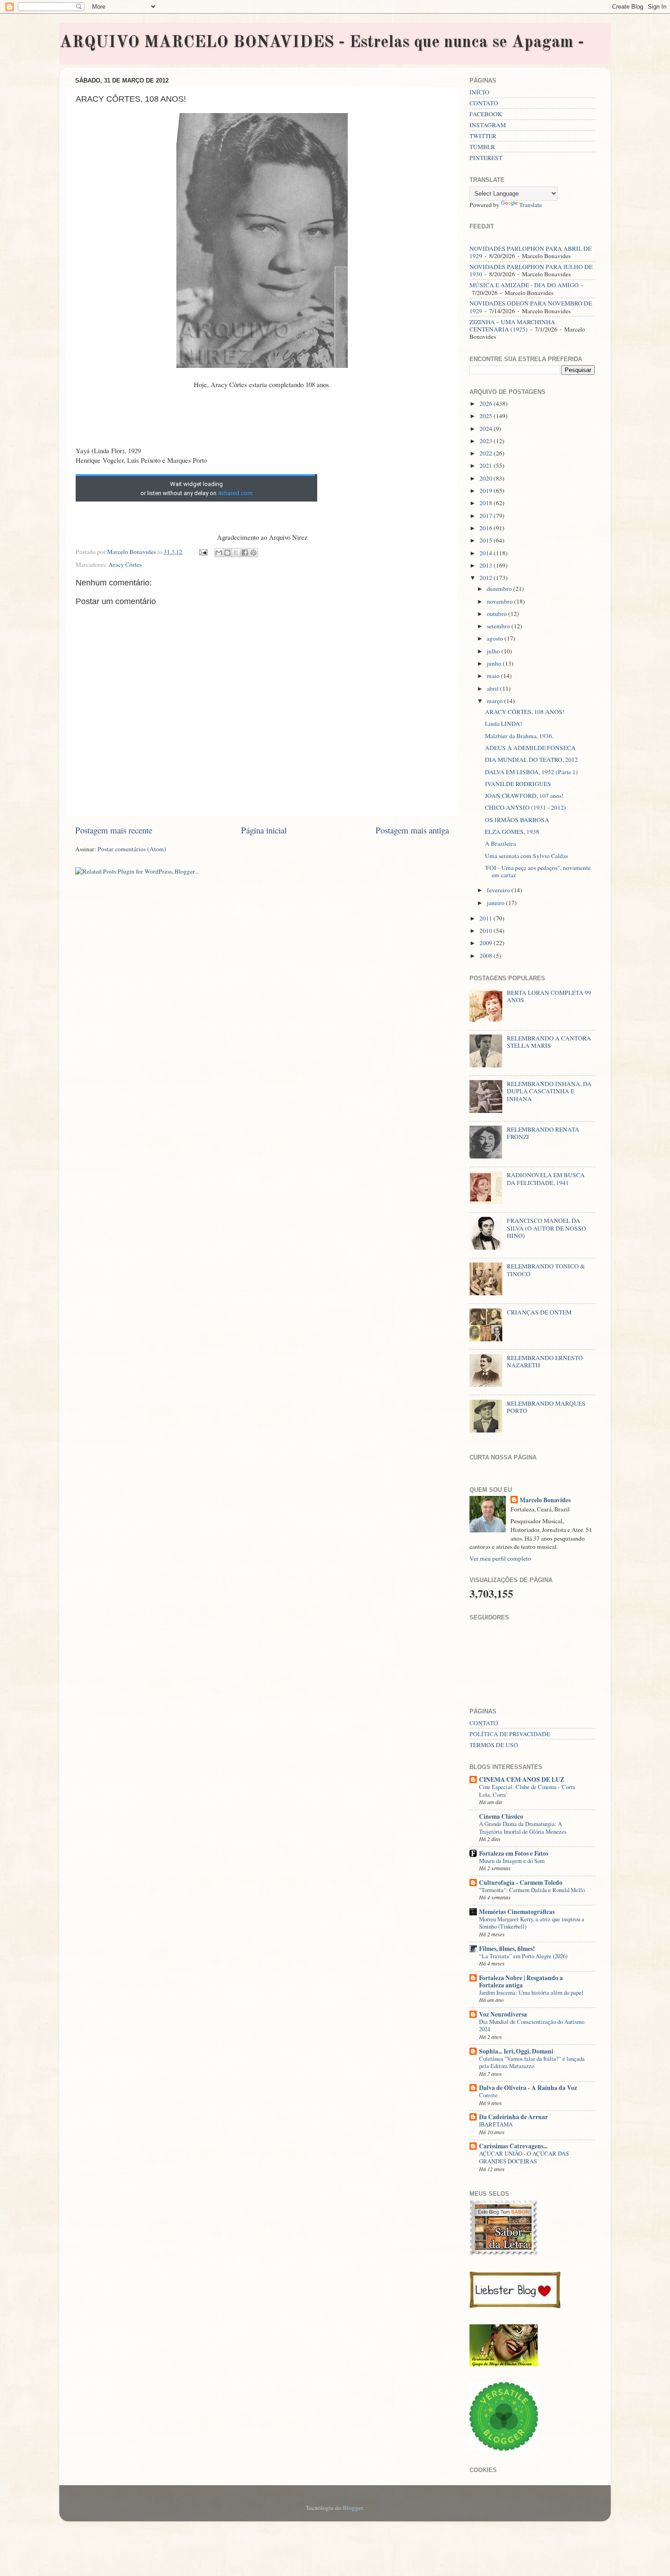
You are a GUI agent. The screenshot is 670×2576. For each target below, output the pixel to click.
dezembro (500, 589)
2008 (487, 956)
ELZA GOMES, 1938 (512, 832)
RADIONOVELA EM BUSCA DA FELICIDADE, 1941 (546, 1179)
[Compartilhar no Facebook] (245, 553)
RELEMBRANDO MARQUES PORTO (546, 1407)
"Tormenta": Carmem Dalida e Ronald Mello (532, 1890)
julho (494, 651)
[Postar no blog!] (227, 553)
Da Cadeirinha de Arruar (513, 2117)
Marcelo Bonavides (545, 1500)
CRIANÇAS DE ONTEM (539, 1312)
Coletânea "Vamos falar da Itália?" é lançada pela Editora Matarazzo (532, 2062)
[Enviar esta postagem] (202, 552)
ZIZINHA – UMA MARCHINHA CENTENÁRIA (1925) (512, 326)
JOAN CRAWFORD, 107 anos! (524, 796)
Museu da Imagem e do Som (512, 1861)
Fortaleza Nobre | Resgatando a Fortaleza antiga (521, 1981)
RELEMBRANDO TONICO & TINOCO (546, 1270)
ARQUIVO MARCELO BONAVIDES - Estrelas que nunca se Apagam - (322, 43)
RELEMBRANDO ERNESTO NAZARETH (545, 1361)
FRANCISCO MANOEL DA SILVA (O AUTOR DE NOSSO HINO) (546, 1228)
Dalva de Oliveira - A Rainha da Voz (528, 2088)
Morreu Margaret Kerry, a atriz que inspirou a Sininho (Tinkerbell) (532, 1923)
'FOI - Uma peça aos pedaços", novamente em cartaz (538, 871)
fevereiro (499, 890)
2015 (487, 540)
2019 (487, 491)
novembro (500, 601)
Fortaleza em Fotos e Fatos (514, 1853)
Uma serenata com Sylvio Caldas (526, 856)
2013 (487, 565)
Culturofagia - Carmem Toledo (521, 1883)
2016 (487, 528)
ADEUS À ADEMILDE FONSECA (530, 748)
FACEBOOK (486, 114)
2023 (487, 441)
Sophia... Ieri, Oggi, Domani (516, 2051)
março (495, 701)
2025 (487, 416)
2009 (487, 943)
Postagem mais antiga (412, 830)
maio (494, 676)
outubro (497, 614)
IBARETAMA (496, 2124)
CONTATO (484, 103)
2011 (487, 918)
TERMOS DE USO (494, 1745)
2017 (487, 516)
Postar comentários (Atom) (132, 849)
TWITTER (483, 136)
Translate (531, 205)
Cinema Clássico (501, 1816)
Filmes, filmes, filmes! (507, 1949)
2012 (487, 578)
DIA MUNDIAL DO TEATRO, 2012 (531, 760)
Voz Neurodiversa (503, 2014)
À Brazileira (500, 843)
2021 (487, 466)
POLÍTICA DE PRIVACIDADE (510, 1734)
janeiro (496, 903)
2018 (487, 503)
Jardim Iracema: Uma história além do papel (531, 1992)
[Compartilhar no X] (236, 553)
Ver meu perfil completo (500, 1558)
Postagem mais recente (114, 830)
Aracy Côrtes (125, 564)
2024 (487, 429)
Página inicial (264, 830)
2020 (487, 478)
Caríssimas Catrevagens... (513, 2146)
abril (493, 688)
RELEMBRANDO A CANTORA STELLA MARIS (549, 1042)
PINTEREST (486, 158)
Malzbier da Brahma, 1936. (519, 736)
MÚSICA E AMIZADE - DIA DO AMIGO (524, 285)
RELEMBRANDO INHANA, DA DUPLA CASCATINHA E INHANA (549, 1091)
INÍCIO (479, 92)
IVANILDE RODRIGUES (518, 784)
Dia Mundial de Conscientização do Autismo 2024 (532, 2025)
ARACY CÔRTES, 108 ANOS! (525, 712)
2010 (487, 931)
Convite (488, 2095)
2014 (487, 553)
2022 (487, 453)
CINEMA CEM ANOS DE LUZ (522, 1779)
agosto (496, 638)
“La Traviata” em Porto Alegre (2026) (523, 1956)
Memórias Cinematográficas (517, 1912)
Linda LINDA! (504, 724)
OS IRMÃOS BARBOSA (517, 820)
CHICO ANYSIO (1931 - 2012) (526, 807)
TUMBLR (482, 147)
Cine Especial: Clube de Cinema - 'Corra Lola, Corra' (527, 1791)
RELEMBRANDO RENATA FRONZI (543, 1133)
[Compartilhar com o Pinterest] (253, 553)
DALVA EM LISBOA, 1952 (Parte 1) (531, 772)
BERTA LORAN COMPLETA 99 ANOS (549, 996)
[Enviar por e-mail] (219, 553)
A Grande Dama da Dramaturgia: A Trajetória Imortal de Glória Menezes (523, 1828)
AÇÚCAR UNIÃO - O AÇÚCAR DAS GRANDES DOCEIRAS (524, 2157)
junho (495, 663)
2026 (487, 403)
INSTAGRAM (488, 125)
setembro (499, 626)
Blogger (353, 2508)
